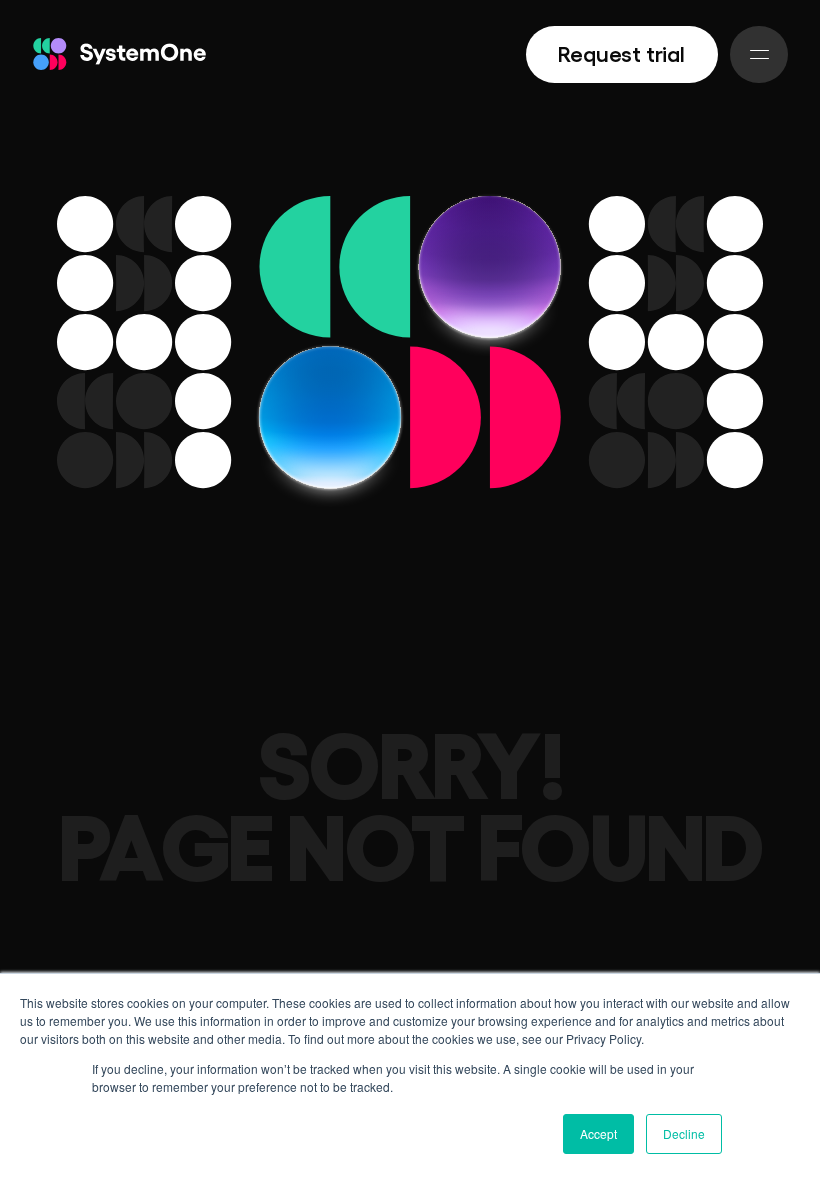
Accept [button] (598, 1133)
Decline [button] (684, 1133)
